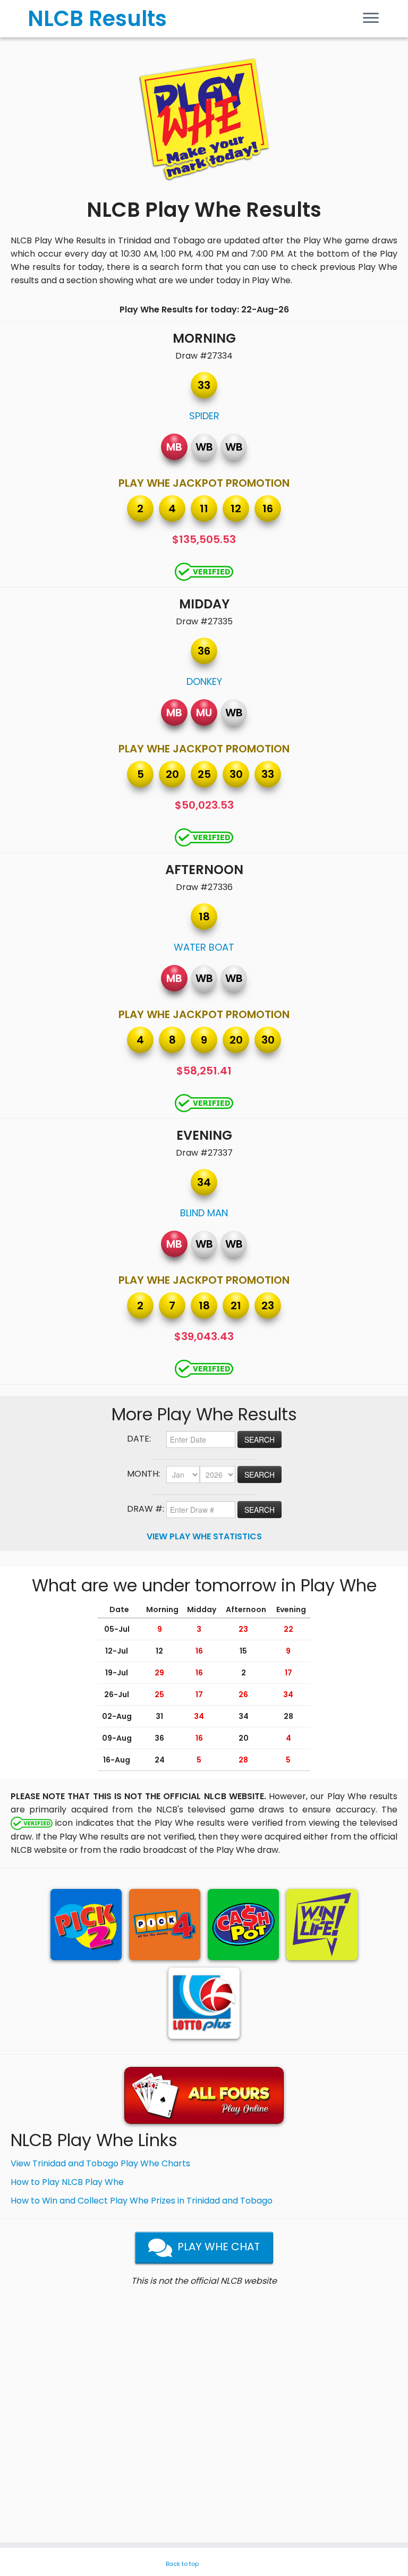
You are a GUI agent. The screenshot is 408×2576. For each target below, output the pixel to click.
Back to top (182, 2564)
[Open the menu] (371, 19)
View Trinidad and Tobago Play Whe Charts (100, 2163)
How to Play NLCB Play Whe (67, 2182)
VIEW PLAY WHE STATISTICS (204, 1536)
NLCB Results (97, 19)
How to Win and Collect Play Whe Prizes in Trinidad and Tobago (142, 2201)
